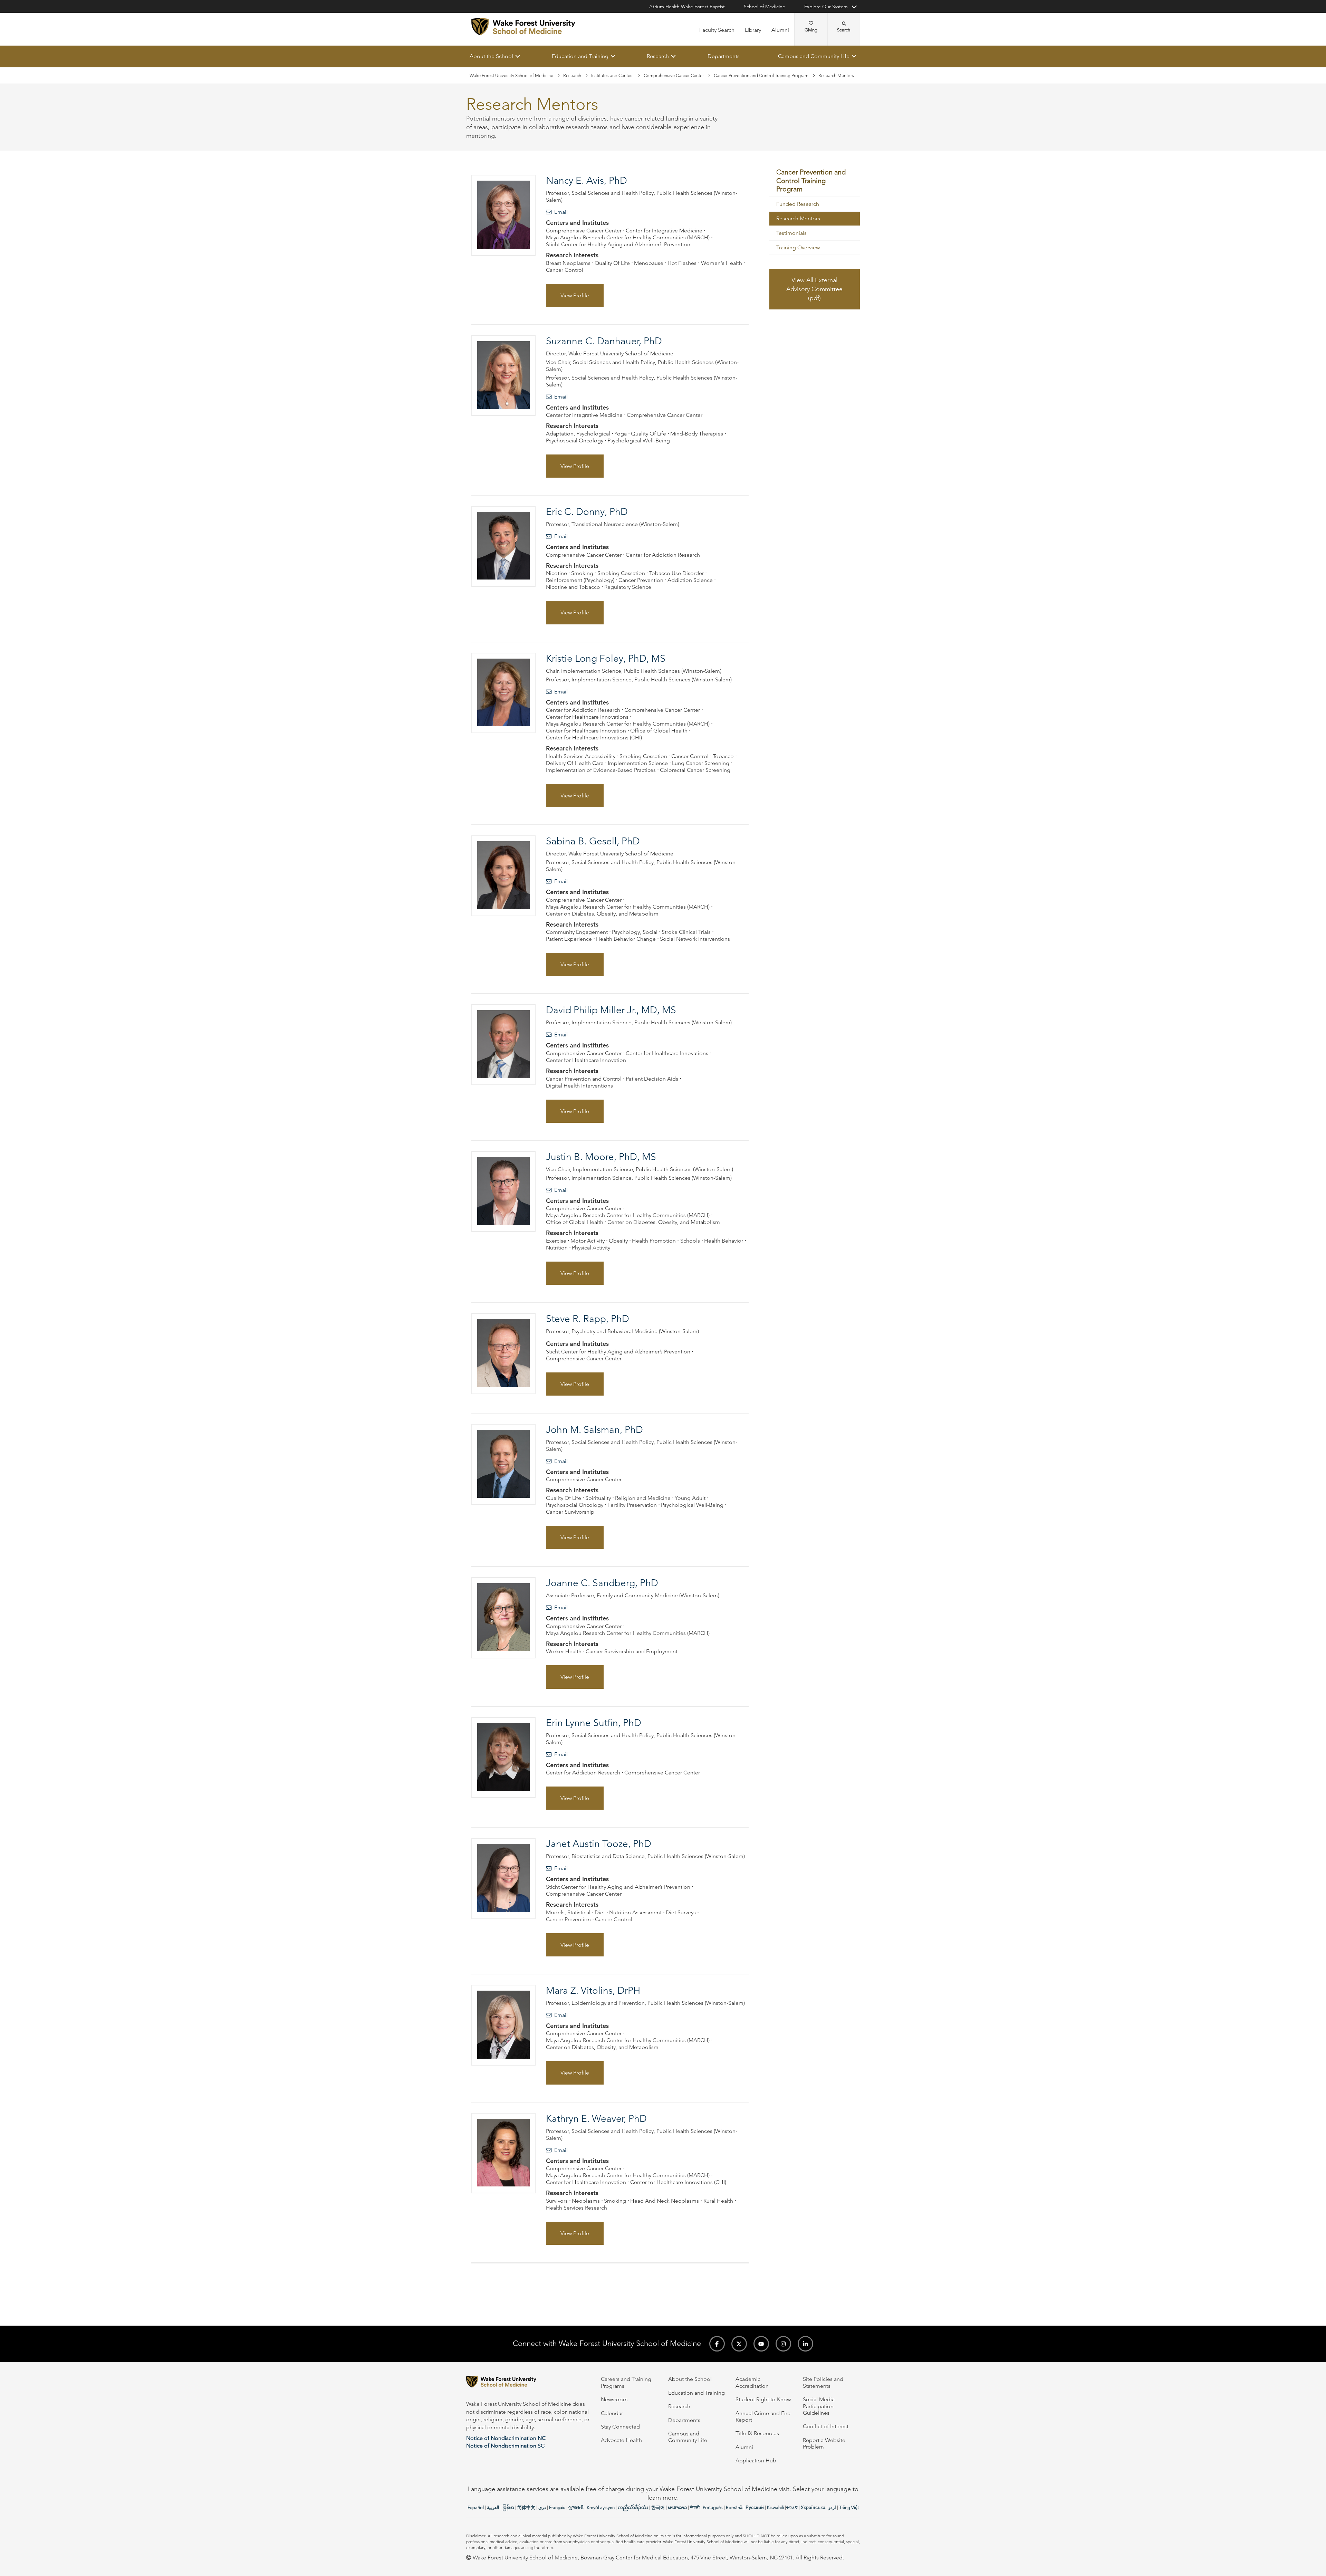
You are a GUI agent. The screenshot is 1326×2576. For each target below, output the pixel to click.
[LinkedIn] (805, 2344)
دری (542, 2507)
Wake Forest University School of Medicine (511, 75)
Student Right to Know (763, 2399)
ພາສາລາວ (677, 2507)
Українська (813, 2507)
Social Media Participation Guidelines (819, 2406)
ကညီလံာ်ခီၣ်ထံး (633, 2507)
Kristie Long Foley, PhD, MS (606, 658)
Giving (811, 30)
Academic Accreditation (752, 2382)
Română (734, 2507)
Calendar (612, 2413)
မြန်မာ (508, 2507)
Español (476, 2507)
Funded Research (798, 204)
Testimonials (791, 233)
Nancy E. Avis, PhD (587, 181)
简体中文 (526, 2507)
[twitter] (739, 2344)
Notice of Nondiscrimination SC (505, 2446)
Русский (755, 2507)
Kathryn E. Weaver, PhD (596, 2119)
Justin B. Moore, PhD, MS (601, 1157)
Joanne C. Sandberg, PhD (602, 1583)
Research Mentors (798, 219)
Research (658, 56)
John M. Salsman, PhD (594, 1430)
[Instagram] (783, 2344)
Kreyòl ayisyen (601, 2507)
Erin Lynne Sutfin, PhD (594, 1723)
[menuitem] (815, 181)
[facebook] (717, 2344)
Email (561, 212)
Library (753, 30)
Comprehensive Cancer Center (674, 75)
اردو (832, 2507)
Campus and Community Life (814, 56)
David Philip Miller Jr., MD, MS (611, 1010)
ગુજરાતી (576, 2507)
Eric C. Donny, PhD (587, 512)
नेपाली (695, 2507)
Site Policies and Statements (823, 2382)
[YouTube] (761, 2344)
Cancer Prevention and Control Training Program (761, 75)
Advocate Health (621, 2440)
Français (557, 2507)
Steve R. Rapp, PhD (588, 1319)
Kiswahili (775, 2507)
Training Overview (798, 248)
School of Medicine (765, 7)
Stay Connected (620, 2427)
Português (713, 2507)
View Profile (575, 295)
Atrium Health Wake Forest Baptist (687, 7)
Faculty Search (717, 30)
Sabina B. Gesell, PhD (593, 841)
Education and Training (580, 56)
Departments (724, 56)
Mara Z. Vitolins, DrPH (593, 1990)
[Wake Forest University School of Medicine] (523, 27)
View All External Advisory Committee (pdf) (814, 289)
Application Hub (756, 2460)
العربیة (493, 2507)
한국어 (658, 2507)
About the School (491, 56)
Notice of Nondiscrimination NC (506, 2438)
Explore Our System (826, 7)
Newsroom (614, 2399)
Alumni (780, 30)
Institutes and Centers (612, 75)
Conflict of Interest (826, 2426)
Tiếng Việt (849, 2507)
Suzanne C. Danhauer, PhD (604, 341)
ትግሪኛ (792, 2507)
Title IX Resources (757, 2433)
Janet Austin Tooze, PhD (599, 1844)
